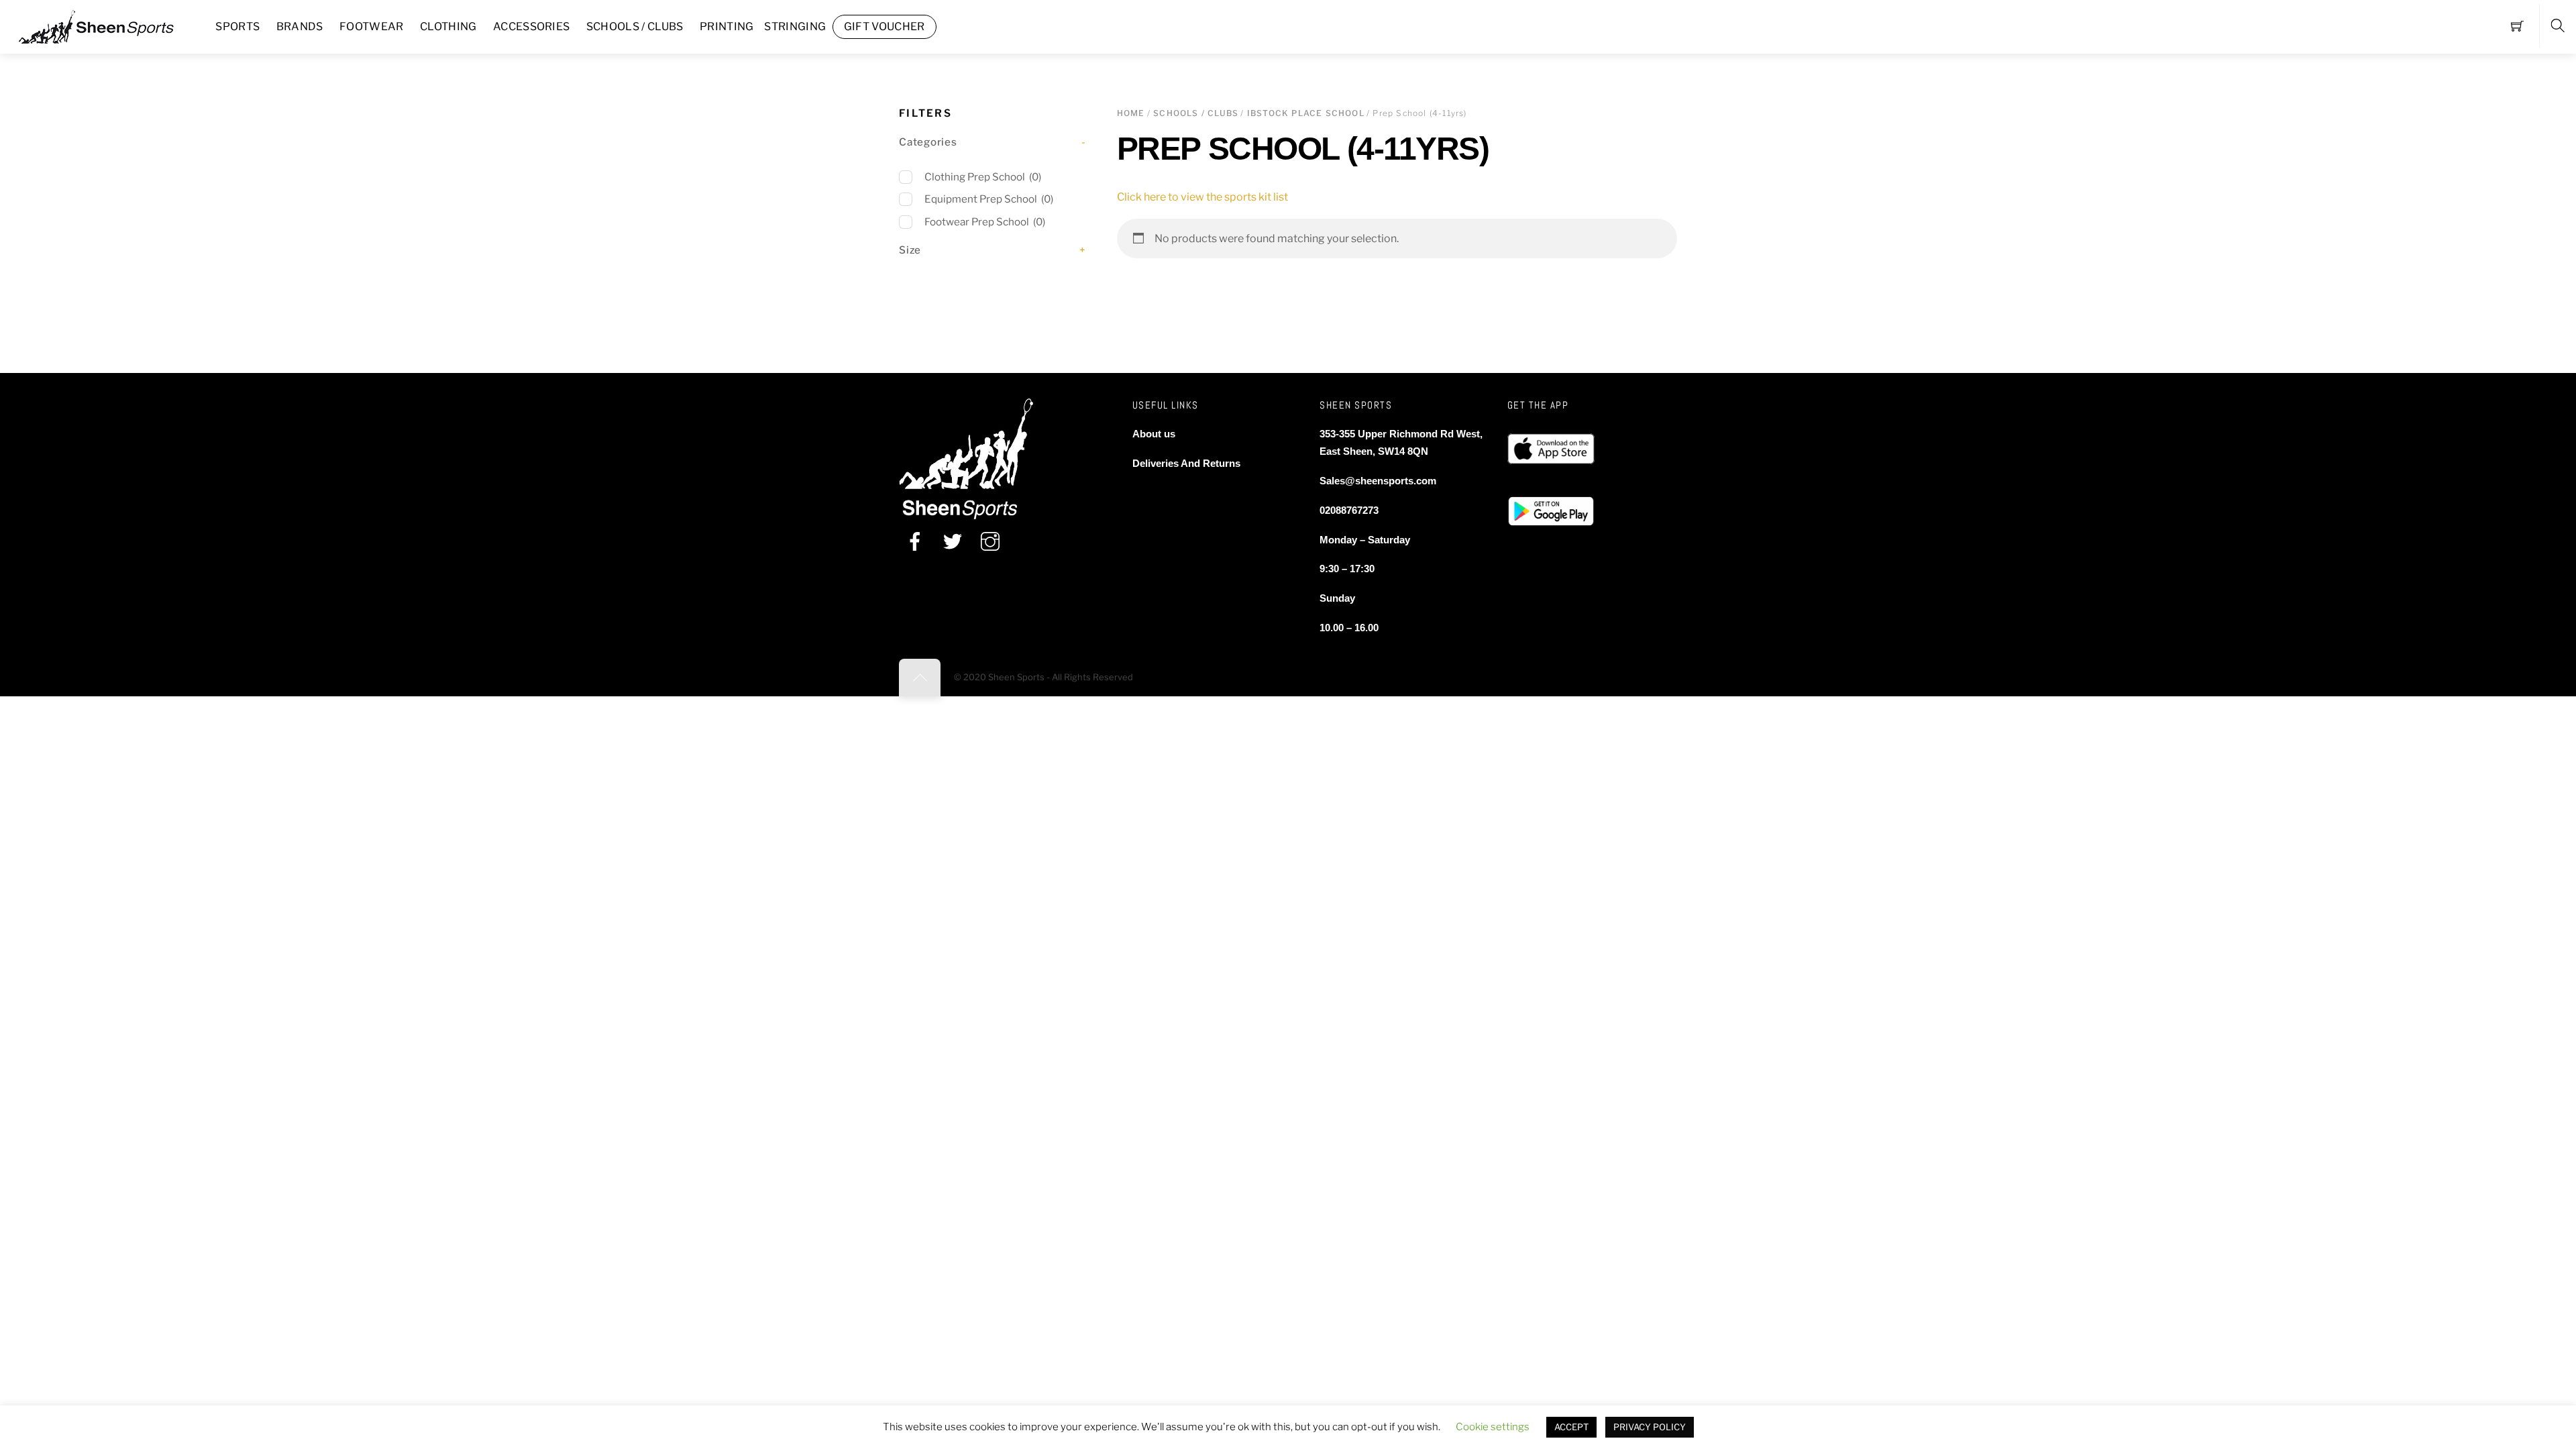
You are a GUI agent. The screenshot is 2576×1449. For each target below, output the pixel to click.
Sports (237, 26)
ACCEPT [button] (1571, 1427)
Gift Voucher (884, 26)
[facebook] (915, 541)
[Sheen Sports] (107, 25)
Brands (300, 26)
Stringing (795, 26)
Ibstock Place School (1306, 113)
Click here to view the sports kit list (1202, 197)
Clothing (448, 26)
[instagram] (990, 541)
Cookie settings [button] (1493, 1427)
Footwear (372, 26)
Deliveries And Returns (1186, 463)
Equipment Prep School (989, 199)
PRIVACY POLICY (1650, 1427)
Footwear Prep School (985, 222)
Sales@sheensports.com (1378, 481)
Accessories (532, 26)
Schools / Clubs (635, 26)
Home (1131, 113)
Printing (727, 26)
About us (1154, 434)
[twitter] (953, 541)
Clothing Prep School (983, 177)
